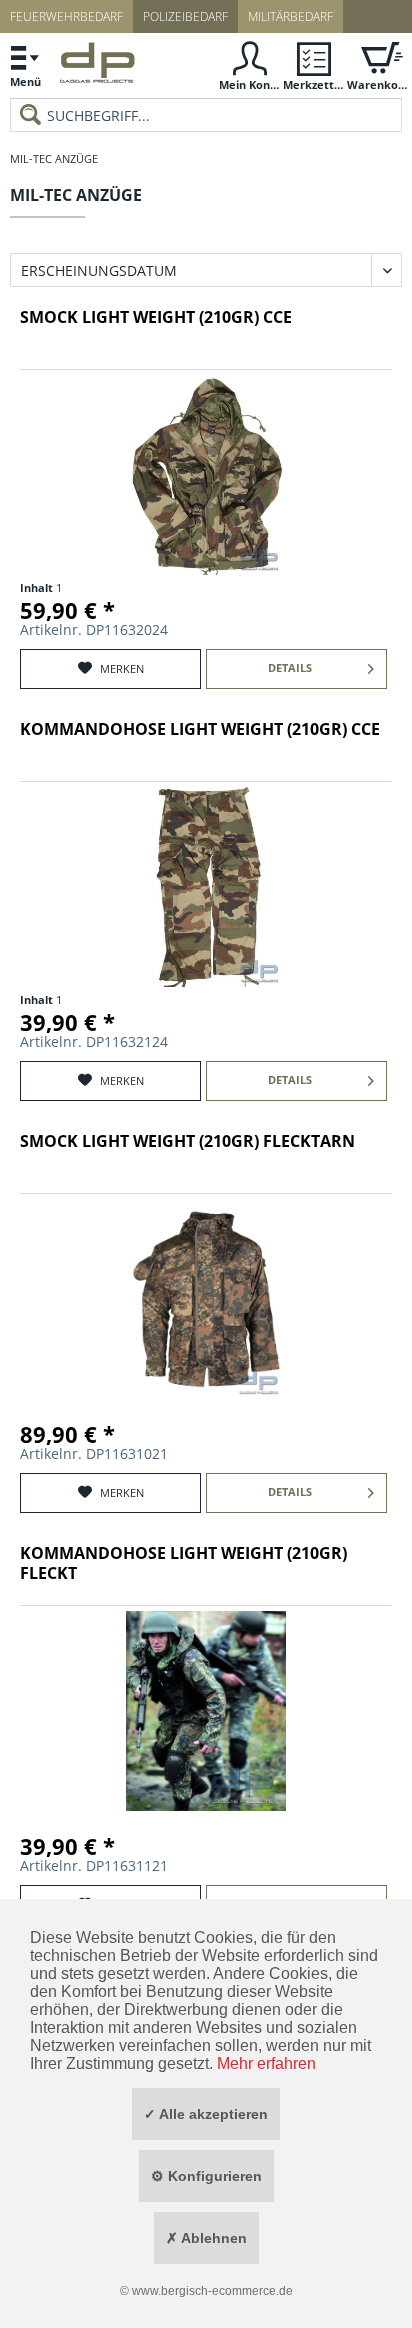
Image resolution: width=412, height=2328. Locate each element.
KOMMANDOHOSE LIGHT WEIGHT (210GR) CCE (200, 729)
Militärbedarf (290, 16)
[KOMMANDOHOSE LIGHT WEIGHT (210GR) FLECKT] (206, 1711)
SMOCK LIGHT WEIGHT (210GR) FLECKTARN (187, 1141)
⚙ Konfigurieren (206, 2176)
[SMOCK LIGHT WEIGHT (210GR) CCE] (206, 475)
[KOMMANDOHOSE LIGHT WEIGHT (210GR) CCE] (206, 887)
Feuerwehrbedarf (66, 16)
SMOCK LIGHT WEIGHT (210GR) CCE (156, 317)
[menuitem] (25, 65)
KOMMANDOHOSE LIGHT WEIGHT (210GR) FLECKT (183, 1563)
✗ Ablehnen (206, 2238)
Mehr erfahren (266, 2063)
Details (290, 667)
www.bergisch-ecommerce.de (212, 2291)
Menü (25, 81)
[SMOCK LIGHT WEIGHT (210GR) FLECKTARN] (206, 1299)
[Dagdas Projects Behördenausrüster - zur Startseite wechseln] (97, 68)
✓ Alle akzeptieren (206, 2114)
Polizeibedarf (185, 16)
